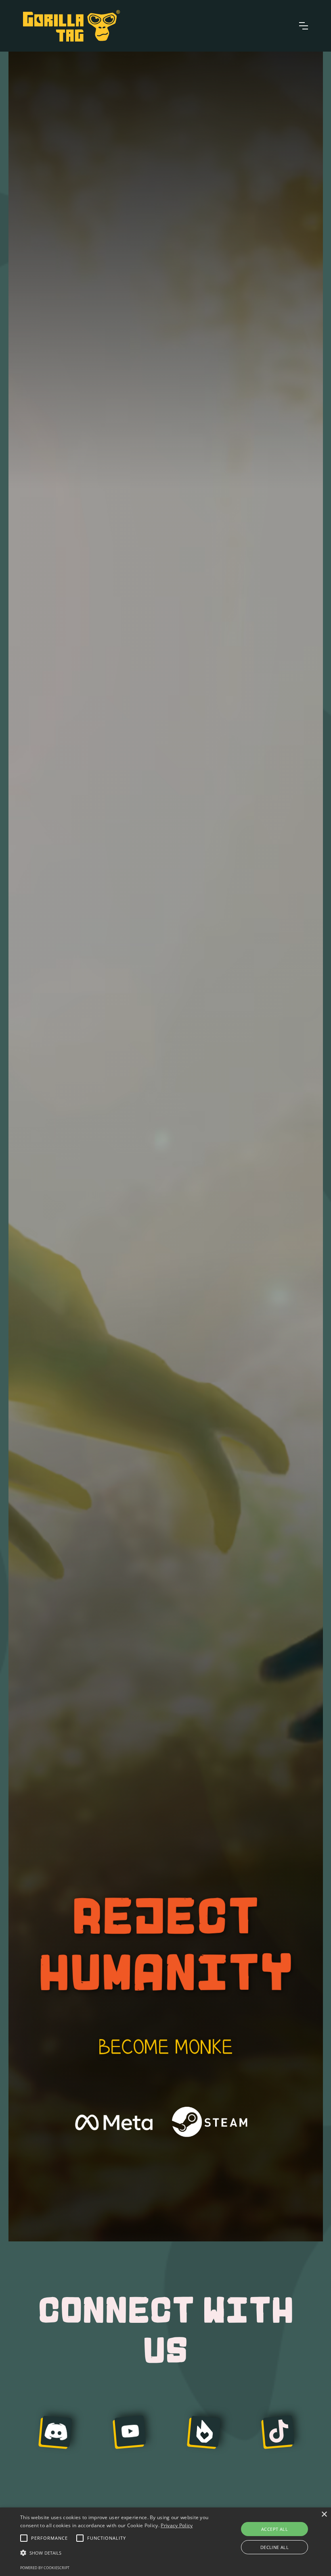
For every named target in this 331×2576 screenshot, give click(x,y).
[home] (71, 26)
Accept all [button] (274, 2529)
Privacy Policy (177, 2525)
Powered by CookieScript (45, 2568)
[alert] (165, 2542)
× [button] (324, 2515)
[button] (304, 26)
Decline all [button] (274, 2547)
